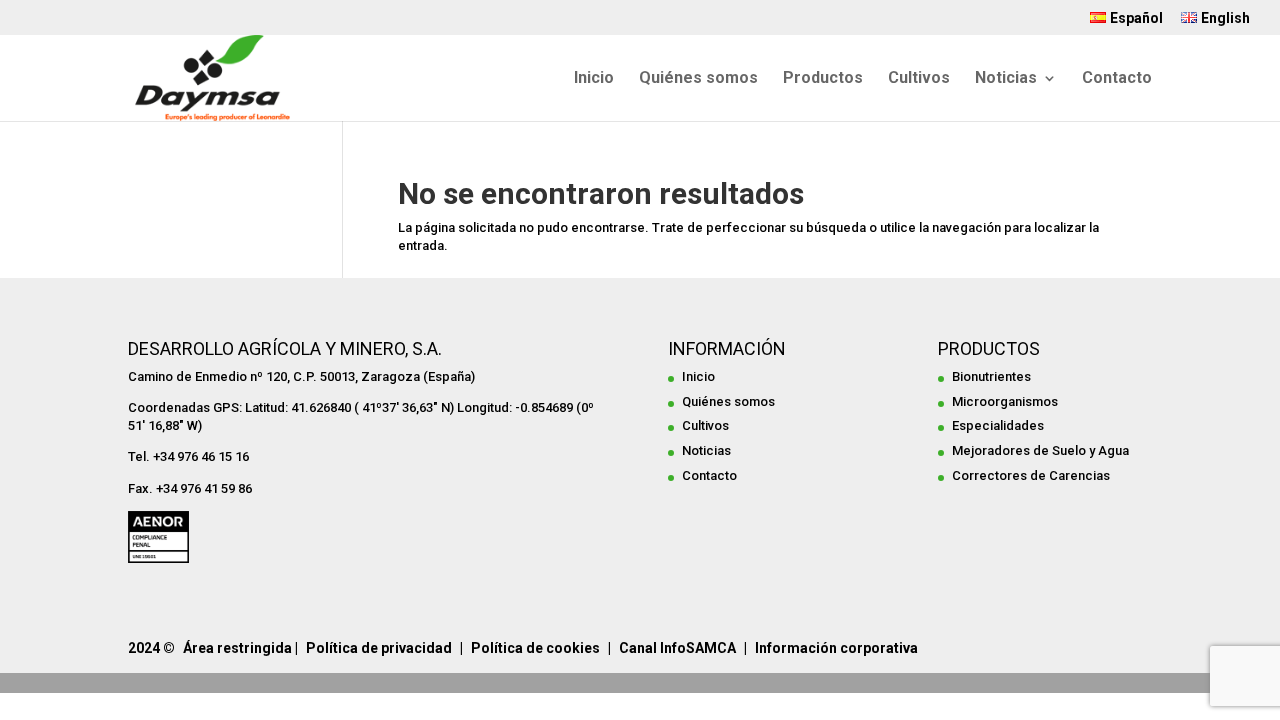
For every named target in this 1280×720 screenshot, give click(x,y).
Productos (823, 79)
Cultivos (919, 79)
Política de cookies (535, 648)
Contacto (1117, 79)
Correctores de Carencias (1031, 475)
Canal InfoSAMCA (677, 648)
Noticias (1006, 79)
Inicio (594, 79)
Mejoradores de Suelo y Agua (1040, 450)
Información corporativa (836, 648)
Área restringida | (240, 648)
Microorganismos (1005, 401)
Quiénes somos (698, 79)
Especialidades (998, 425)
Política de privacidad (379, 648)
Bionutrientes (991, 376)
